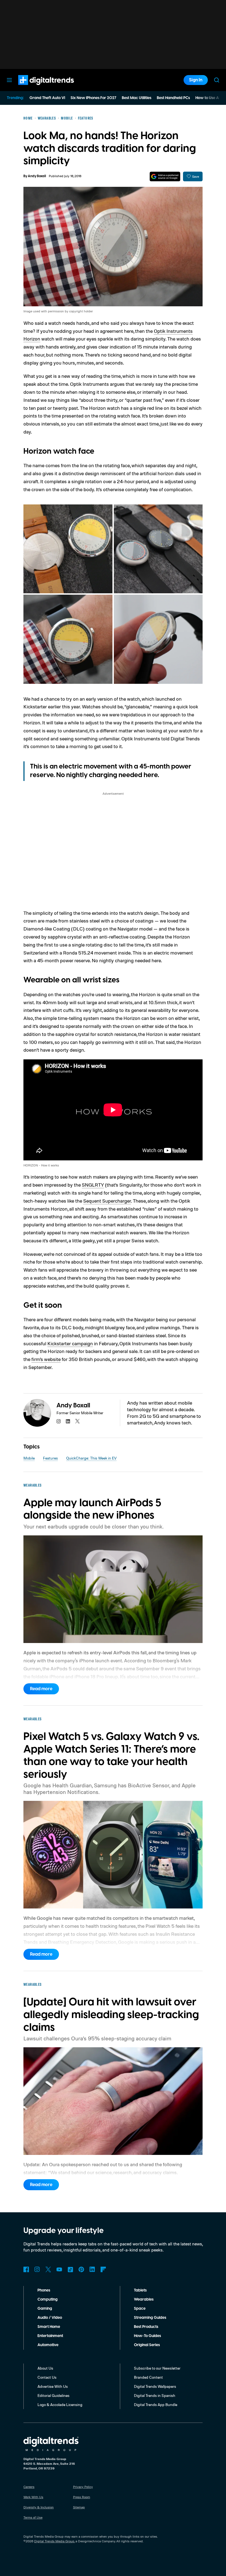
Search (217, 80)
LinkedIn (92, 2269)
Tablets (140, 2290)
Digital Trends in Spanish (155, 2395)
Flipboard (103, 2269)
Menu (9, 80)
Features (50, 1458)
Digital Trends (36, 88)
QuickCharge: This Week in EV (91, 1458)
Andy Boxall (37, 176)
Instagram (37, 2269)
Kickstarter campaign (70, 1343)
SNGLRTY (93, 1185)
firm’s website (46, 1359)
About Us (45, 2368)
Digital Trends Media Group (54, 2541)
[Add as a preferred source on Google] (165, 176)
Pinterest (81, 2269)
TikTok (70, 2269)
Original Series (147, 2345)
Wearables (144, 2299)
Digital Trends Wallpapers (155, 2386)
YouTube (59, 2269)
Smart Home (49, 2327)
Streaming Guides (150, 2318)
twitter (77, 1421)
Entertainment (50, 2336)
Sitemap (79, 2507)
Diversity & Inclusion (39, 2507)
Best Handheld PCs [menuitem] (173, 98)
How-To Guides (147, 2336)
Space (140, 2309)
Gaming (45, 2309)
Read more (41, 1689)
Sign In (196, 80)
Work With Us (33, 2497)
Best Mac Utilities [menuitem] (137, 98)
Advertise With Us (53, 2386)
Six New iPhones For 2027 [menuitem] (93, 98)
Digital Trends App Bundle (156, 2404)
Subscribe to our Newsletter (157, 2368)
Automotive (48, 2345)
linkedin (68, 1421)
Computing (48, 2299)
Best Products (146, 2327)
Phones (44, 2290)
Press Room (82, 2497)
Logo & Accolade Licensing (60, 2404)
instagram (59, 1421)
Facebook (26, 2269)
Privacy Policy (83, 2487)
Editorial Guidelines (53, 2395)
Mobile (29, 1458)
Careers (29, 2487)
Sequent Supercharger (107, 1201)
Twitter (48, 2269)
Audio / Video (50, 2318)
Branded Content (148, 2377)
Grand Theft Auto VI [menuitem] (47, 98)
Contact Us (47, 2377)
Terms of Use (33, 2517)
